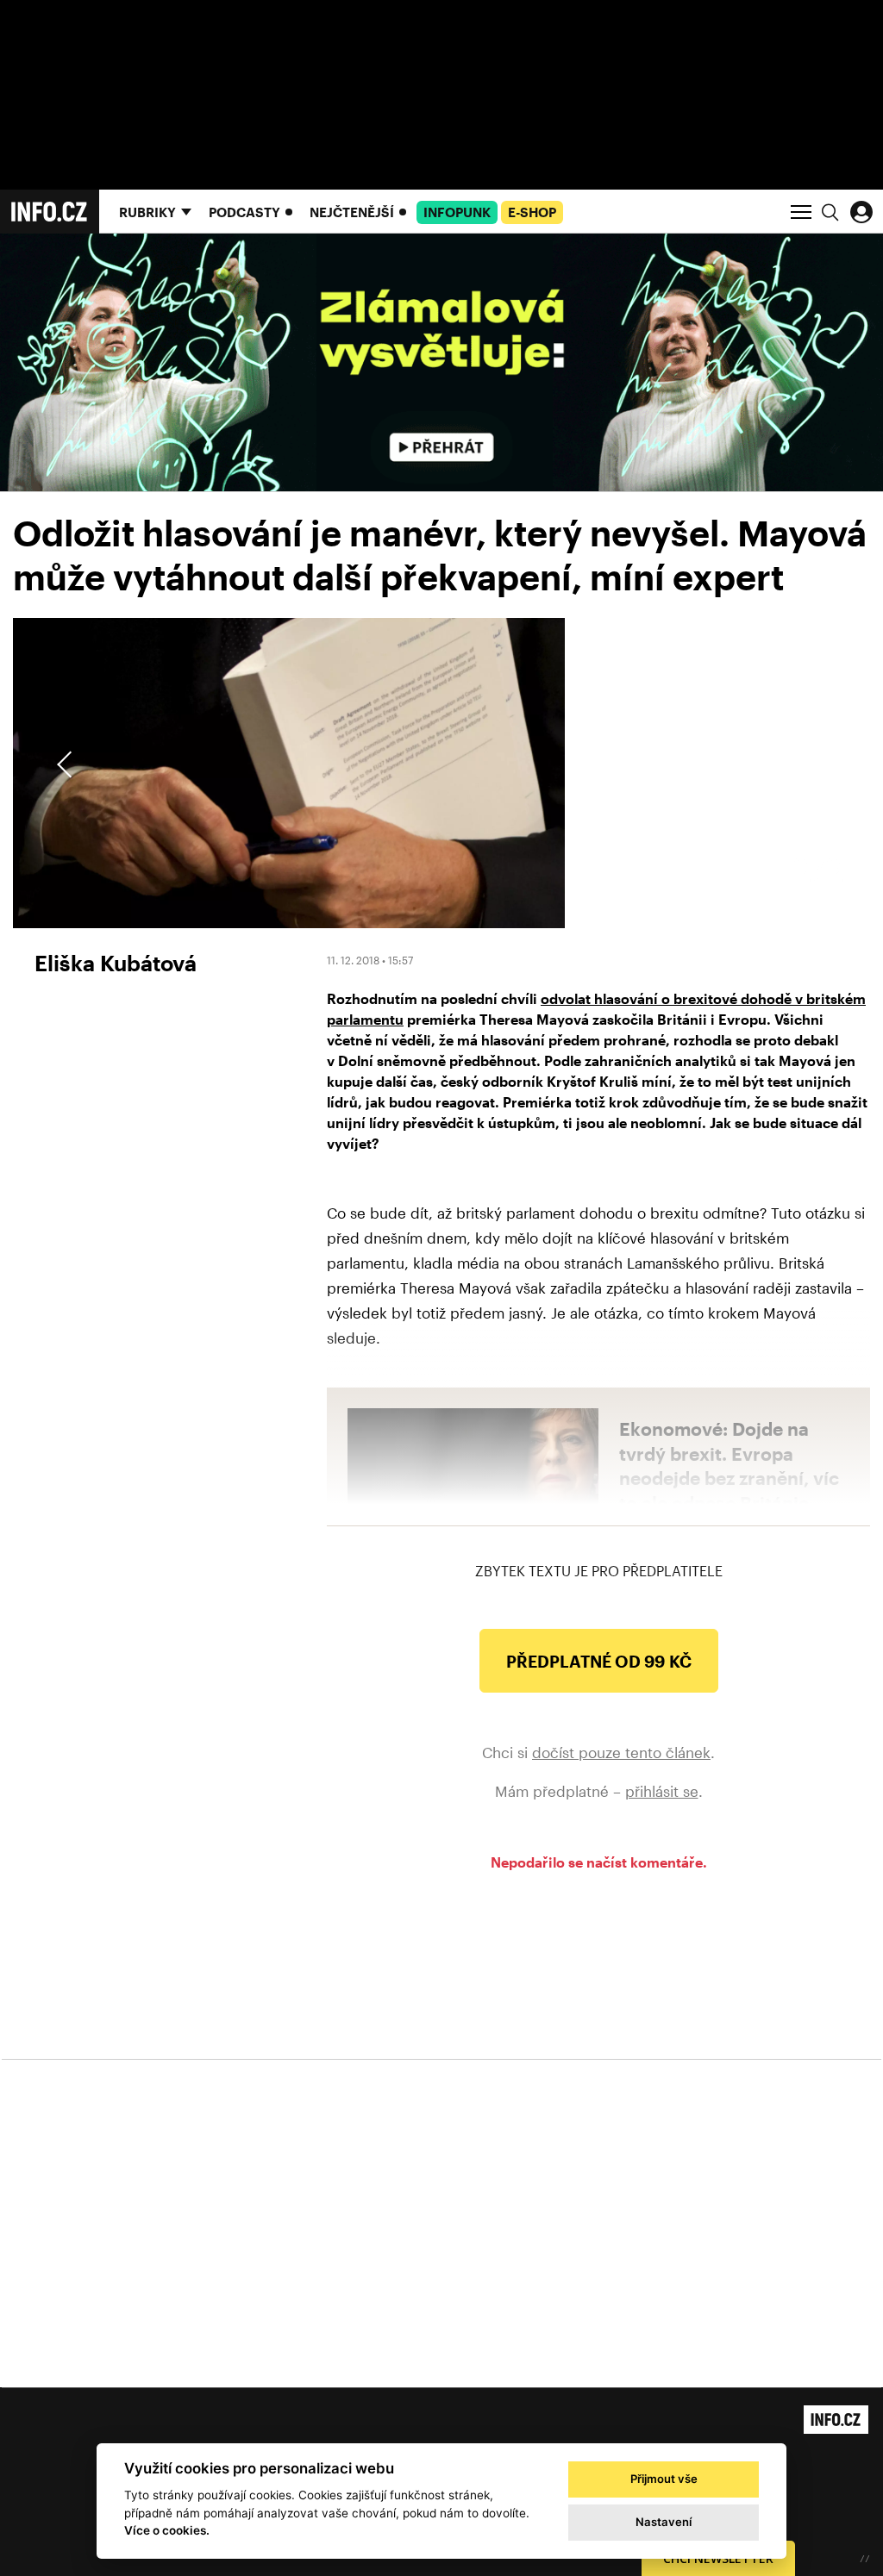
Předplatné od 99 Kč (599, 1661)
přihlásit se (662, 1791)
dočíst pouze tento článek (621, 1752)
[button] (816, 764)
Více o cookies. (167, 2530)
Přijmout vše (664, 2479)
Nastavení (664, 2522)
